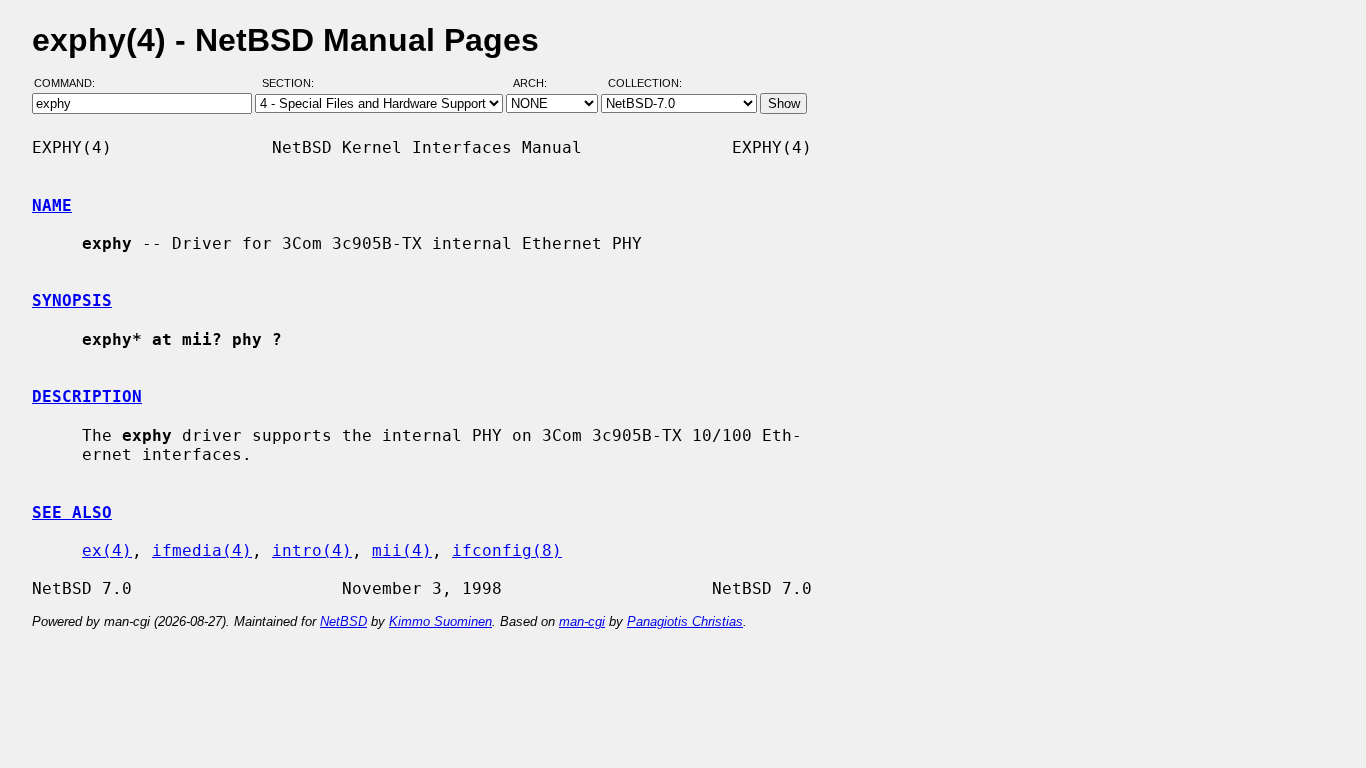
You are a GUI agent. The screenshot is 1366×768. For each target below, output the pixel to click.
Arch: (539, 83)
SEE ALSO (72, 512)
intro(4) (312, 550)
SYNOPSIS (72, 300)
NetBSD (343, 621)
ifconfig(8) (507, 550)
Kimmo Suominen (440, 621)
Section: (292, 83)
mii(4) (402, 550)
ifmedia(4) (202, 550)
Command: (70, 83)
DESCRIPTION (87, 396)
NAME (52, 205)
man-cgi (582, 621)
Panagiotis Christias (685, 621)
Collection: (645, 83)
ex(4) (107, 550)
